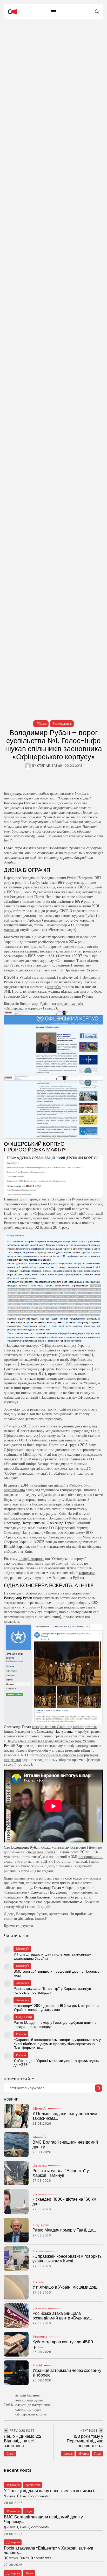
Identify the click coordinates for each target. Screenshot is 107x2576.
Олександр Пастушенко (22, 1523)
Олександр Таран (60, 1523)
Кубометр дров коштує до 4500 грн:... (63, 2344)
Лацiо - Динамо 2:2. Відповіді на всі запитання (23, 2441)
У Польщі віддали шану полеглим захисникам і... (51, 2491)
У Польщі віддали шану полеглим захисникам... (65, 2116)
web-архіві (92, 1218)
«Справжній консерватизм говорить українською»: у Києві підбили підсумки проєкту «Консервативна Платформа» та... (57, 2044)
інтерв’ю (54, 987)
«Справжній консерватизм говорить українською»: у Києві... (67, 2259)
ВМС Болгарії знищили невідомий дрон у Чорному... (43, 2519)
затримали (87, 1573)
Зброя (29, 2573)
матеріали (12, 930)
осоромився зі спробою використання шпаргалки (51, 1757)
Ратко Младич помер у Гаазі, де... (64, 2230)
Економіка (40, 2337)
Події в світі (41, 2225)
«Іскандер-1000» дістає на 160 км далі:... (64, 2202)
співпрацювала (74, 1459)
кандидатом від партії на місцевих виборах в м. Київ (52, 1549)
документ (83, 1426)
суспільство (33, 2485)
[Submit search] (98, 2088)
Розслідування (62, 724)
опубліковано (14, 1490)
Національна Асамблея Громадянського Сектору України (51, 1741)
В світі (38, 2365)
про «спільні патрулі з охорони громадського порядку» (53, 1457)
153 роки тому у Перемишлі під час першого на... (85, 2441)
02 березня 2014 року (52, 1227)
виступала (75, 1473)
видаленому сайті (71, 1004)
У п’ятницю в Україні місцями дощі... (67, 2287)
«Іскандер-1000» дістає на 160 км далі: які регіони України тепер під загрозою (56, 2008)
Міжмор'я (40, 2109)
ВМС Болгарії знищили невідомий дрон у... (65, 2145)
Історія (68, 2453)
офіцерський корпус (31, 2414)
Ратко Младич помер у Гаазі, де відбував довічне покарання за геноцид (55, 2024)
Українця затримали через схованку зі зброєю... (67, 2373)
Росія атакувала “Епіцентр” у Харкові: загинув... (61, 2173)
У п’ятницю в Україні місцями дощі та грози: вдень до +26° (56, 2063)
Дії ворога (40, 2166)
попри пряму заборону (72, 1603)
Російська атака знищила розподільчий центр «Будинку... (62, 2316)
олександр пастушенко (33, 2405)
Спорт (11, 2453)
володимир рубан (29, 2400)
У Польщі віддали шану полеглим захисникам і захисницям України (53, 1956)
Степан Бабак (50, 766)
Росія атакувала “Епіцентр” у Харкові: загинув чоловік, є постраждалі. (52, 1990)
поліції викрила (31, 1559)
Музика (83, 2453)
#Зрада (41, 724)
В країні (38, 2251)
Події (98, 2453)
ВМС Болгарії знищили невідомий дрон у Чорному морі (56, 1973)
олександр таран (28, 2409)
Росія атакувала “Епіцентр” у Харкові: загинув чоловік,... (49, 2550)
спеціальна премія (41, 1852)
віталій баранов (28, 2395)
